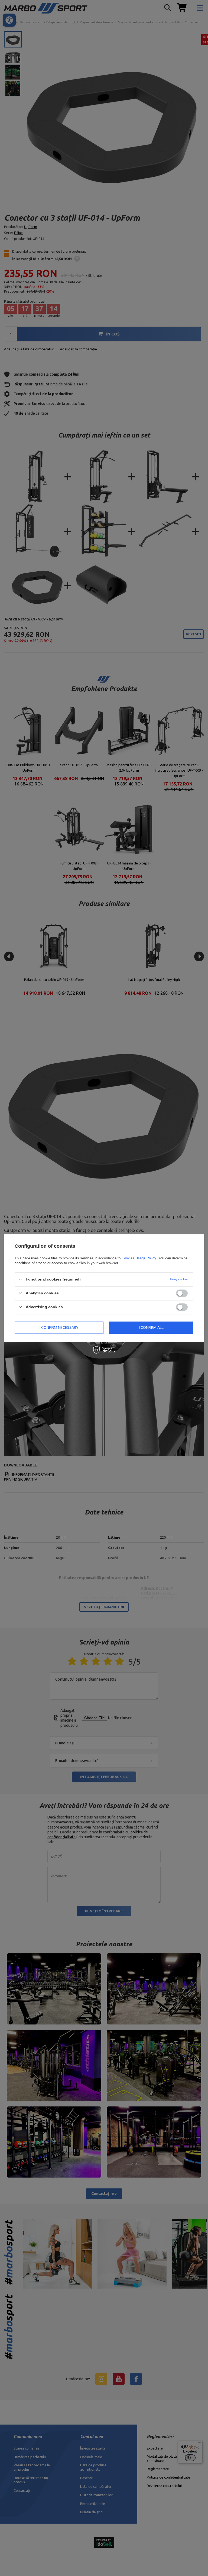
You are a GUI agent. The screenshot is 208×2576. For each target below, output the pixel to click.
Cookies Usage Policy (139, 1258)
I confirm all (151, 1327)
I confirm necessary (59, 1327)
